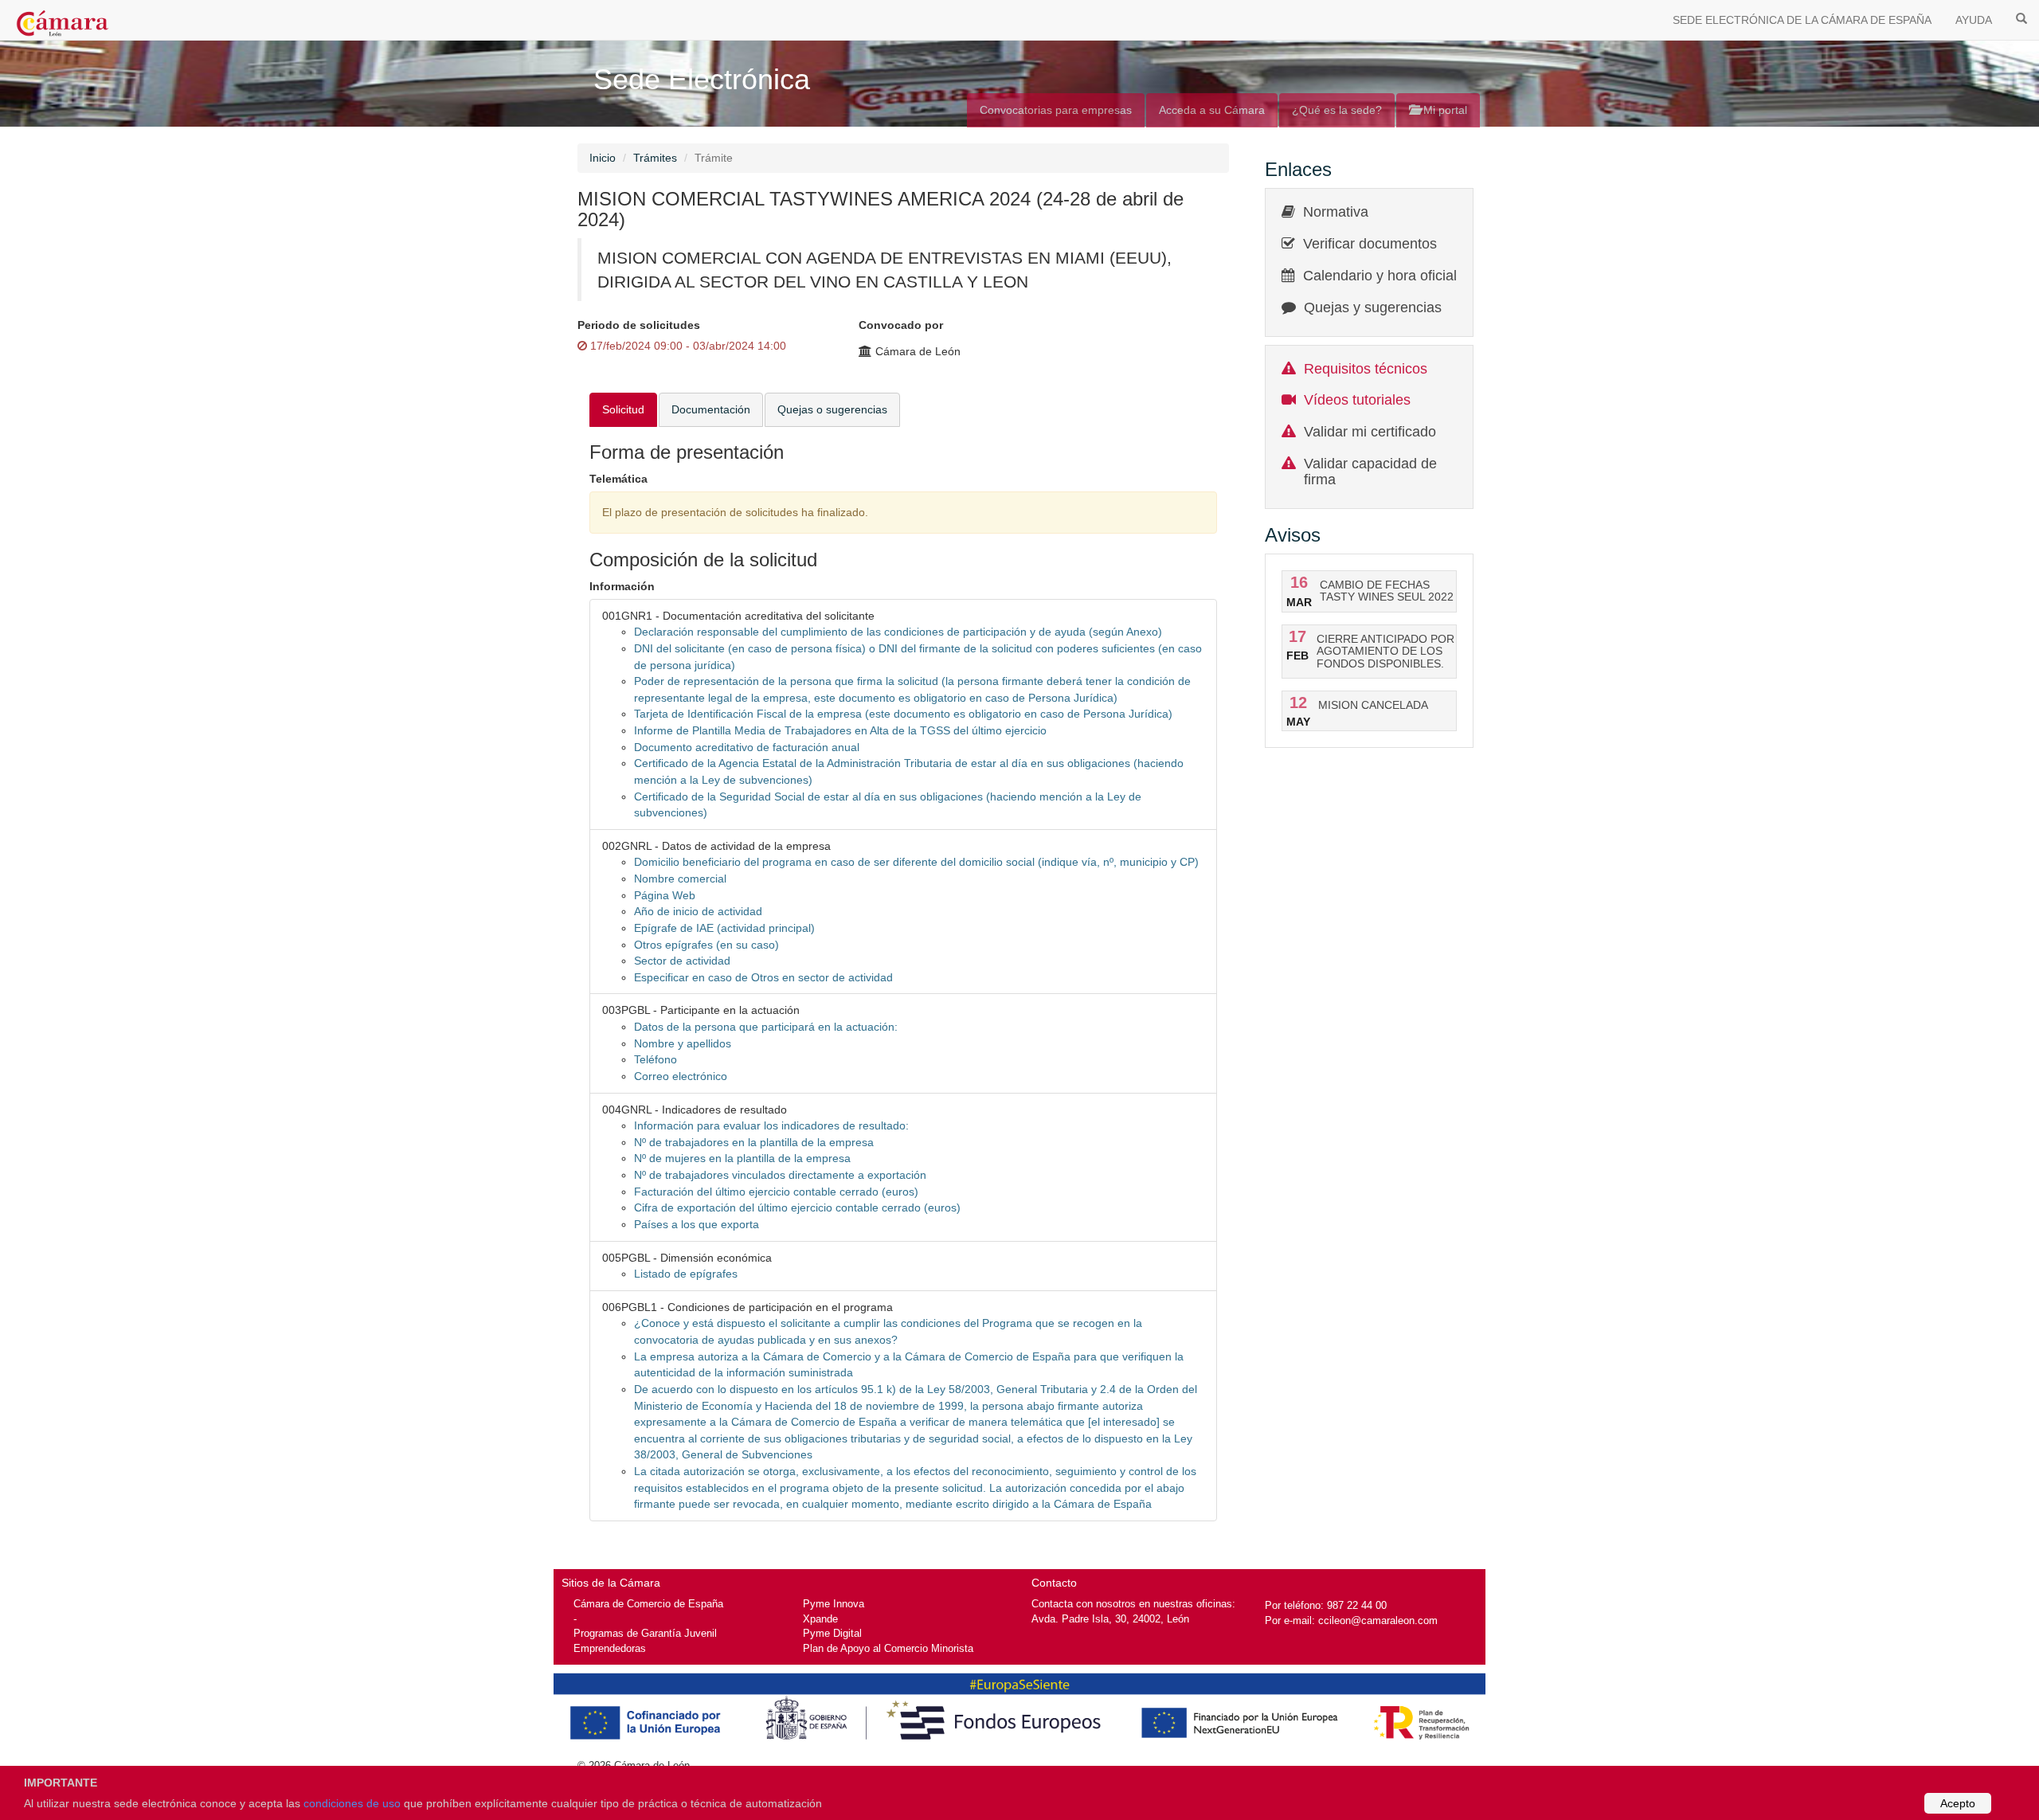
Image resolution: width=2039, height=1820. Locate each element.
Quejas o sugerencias (832, 409)
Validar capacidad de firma (1370, 472)
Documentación (711, 409)
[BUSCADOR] (2021, 18)
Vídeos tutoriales (1357, 400)
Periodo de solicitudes (639, 325)
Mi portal (1444, 110)
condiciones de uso (352, 1803)
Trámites (655, 158)
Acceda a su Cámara (1212, 110)
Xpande (820, 1619)
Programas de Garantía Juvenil (645, 1633)
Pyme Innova (834, 1604)
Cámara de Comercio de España (648, 1604)
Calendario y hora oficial (1380, 276)
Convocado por (901, 325)
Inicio (603, 158)
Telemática (618, 479)
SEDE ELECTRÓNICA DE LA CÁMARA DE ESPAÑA (1802, 20)
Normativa (1336, 212)
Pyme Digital (832, 1633)
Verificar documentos (1370, 244)
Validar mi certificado (1370, 432)
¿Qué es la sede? (1337, 110)
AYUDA (1974, 20)
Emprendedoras (610, 1648)
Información (622, 586)
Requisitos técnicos (1366, 369)
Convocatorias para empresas (1056, 110)
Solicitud (623, 409)
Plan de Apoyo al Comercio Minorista (888, 1648)
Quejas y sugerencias (1373, 307)
